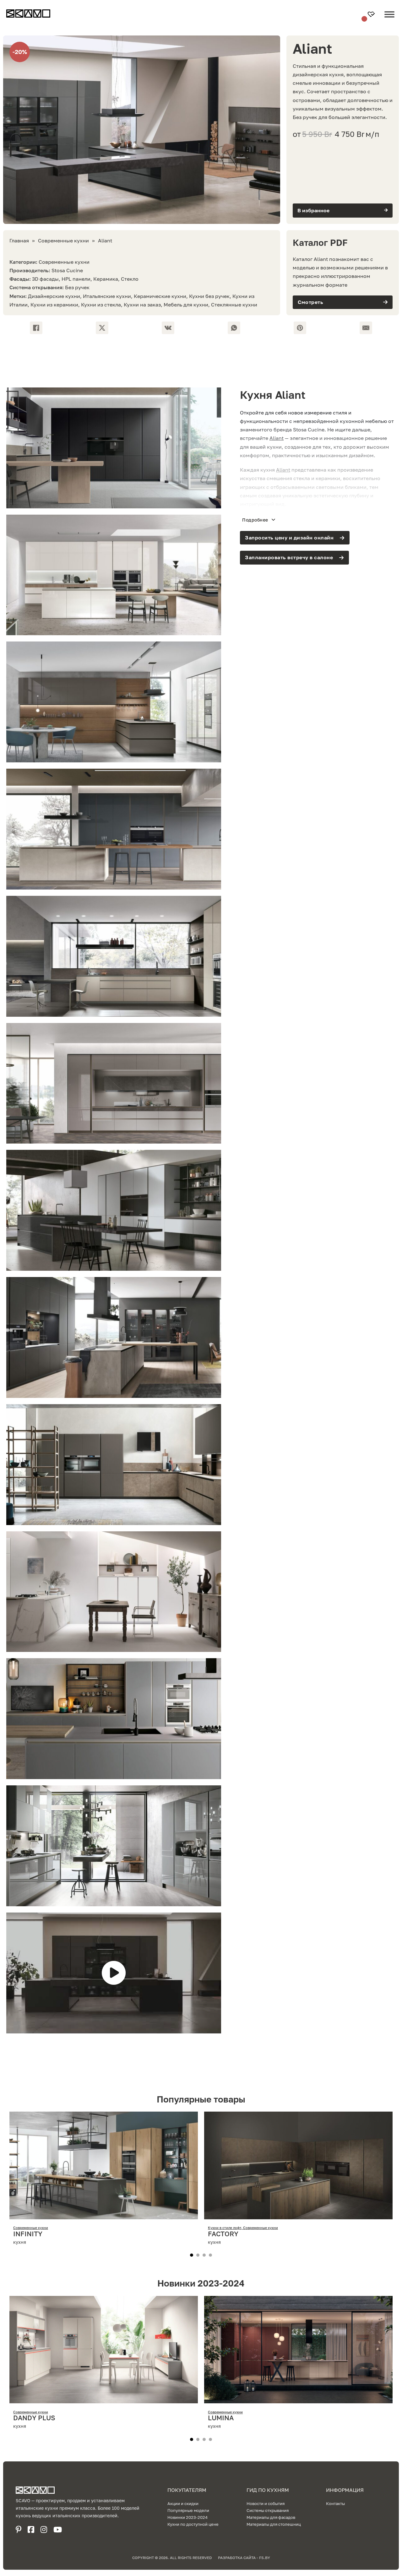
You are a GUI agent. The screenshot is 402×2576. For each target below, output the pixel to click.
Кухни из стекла (101, 305)
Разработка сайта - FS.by (244, 2558)
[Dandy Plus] (104, 2399)
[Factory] (298, 2215)
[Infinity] (104, 2215)
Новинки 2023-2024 (187, 2517)
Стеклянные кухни (234, 305)
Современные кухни (63, 241)
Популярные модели (188, 2510)
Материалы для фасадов (271, 2517)
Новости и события (266, 2503)
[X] (102, 328)
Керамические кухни (160, 296)
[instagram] (44, 2530)
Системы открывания (268, 2510)
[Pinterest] (300, 328)
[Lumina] (298, 2399)
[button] (343, 211)
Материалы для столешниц (274, 2524)
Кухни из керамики (54, 305)
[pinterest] (19, 2530)
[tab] (192, 2255)
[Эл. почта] (366, 328)
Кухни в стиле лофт (225, 2228)
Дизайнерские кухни (54, 296)
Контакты (335, 2503)
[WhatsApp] (234, 328)
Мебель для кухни (186, 305)
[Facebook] (36, 328)
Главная (19, 241)
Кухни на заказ (142, 305)
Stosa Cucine (67, 270)
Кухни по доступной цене (193, 2524)
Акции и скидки (183, 2503)
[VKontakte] (168, 328)
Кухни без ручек (209, 296)
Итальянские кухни (107, 296)
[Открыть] (389, 19)
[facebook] (31, 2530)
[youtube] (58, 2530)
